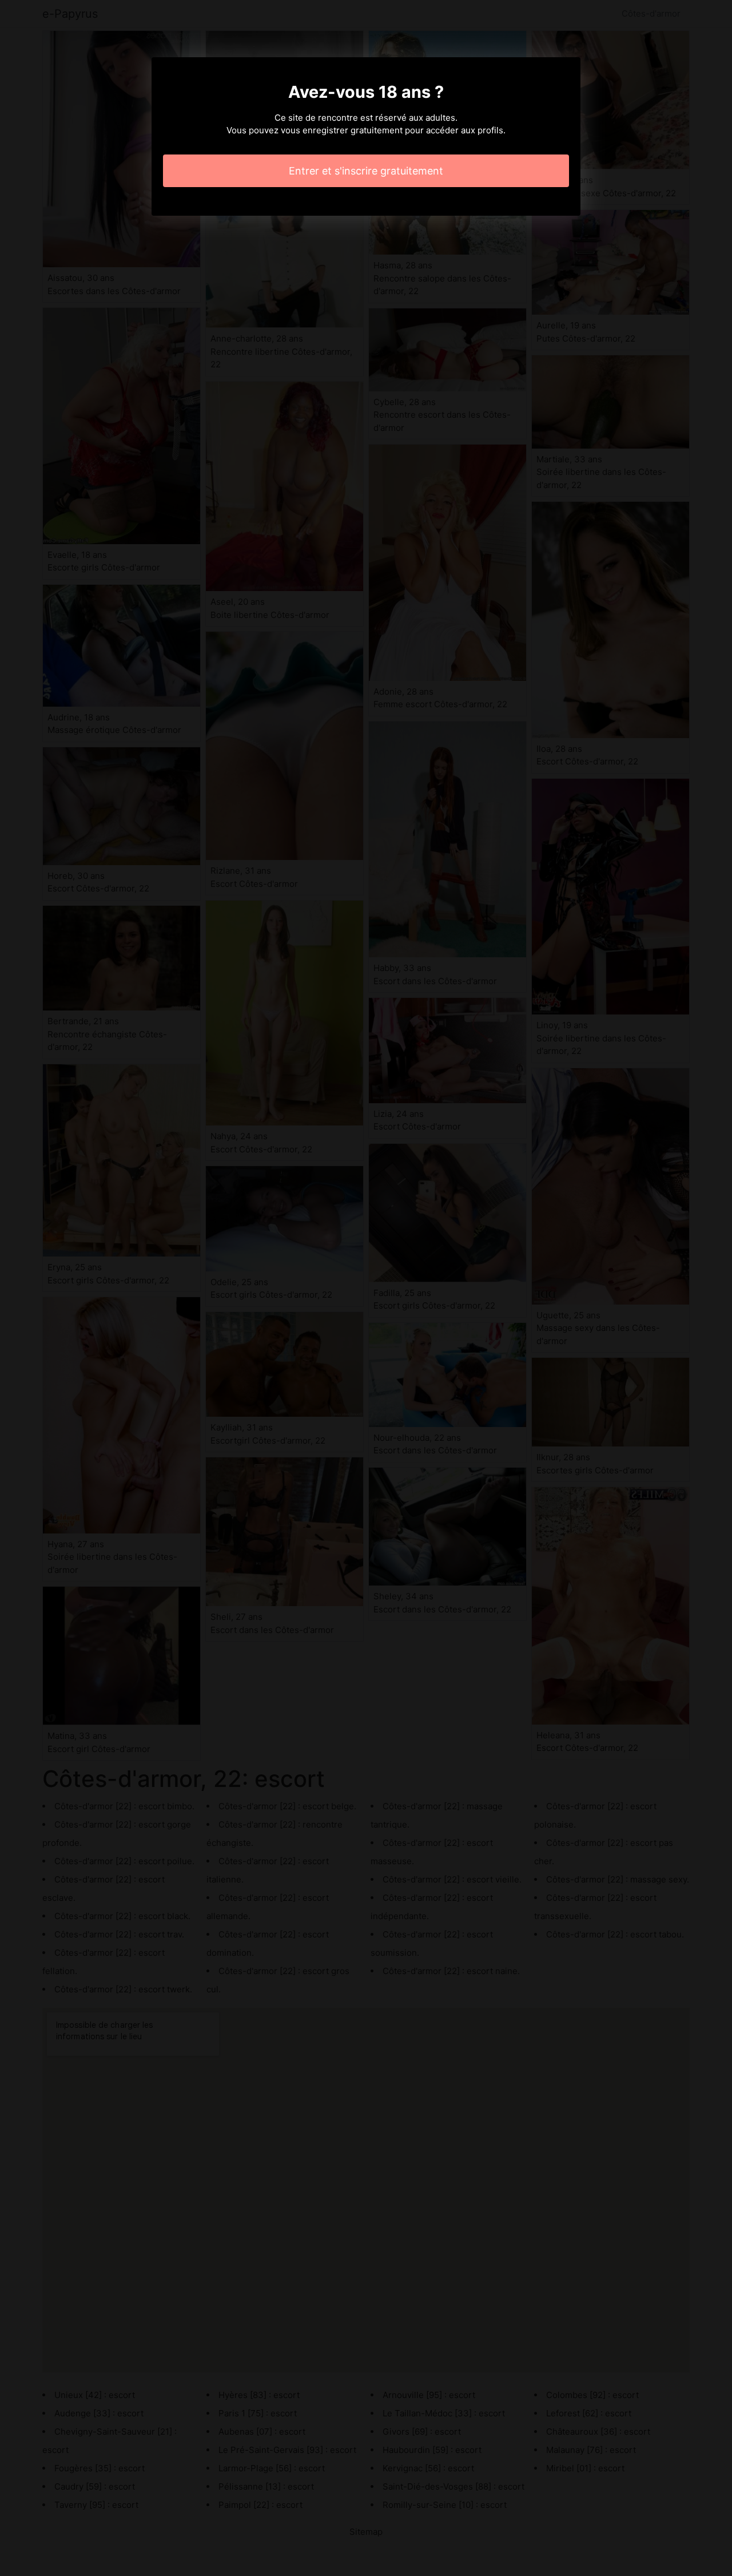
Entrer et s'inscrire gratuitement (366, 171)
